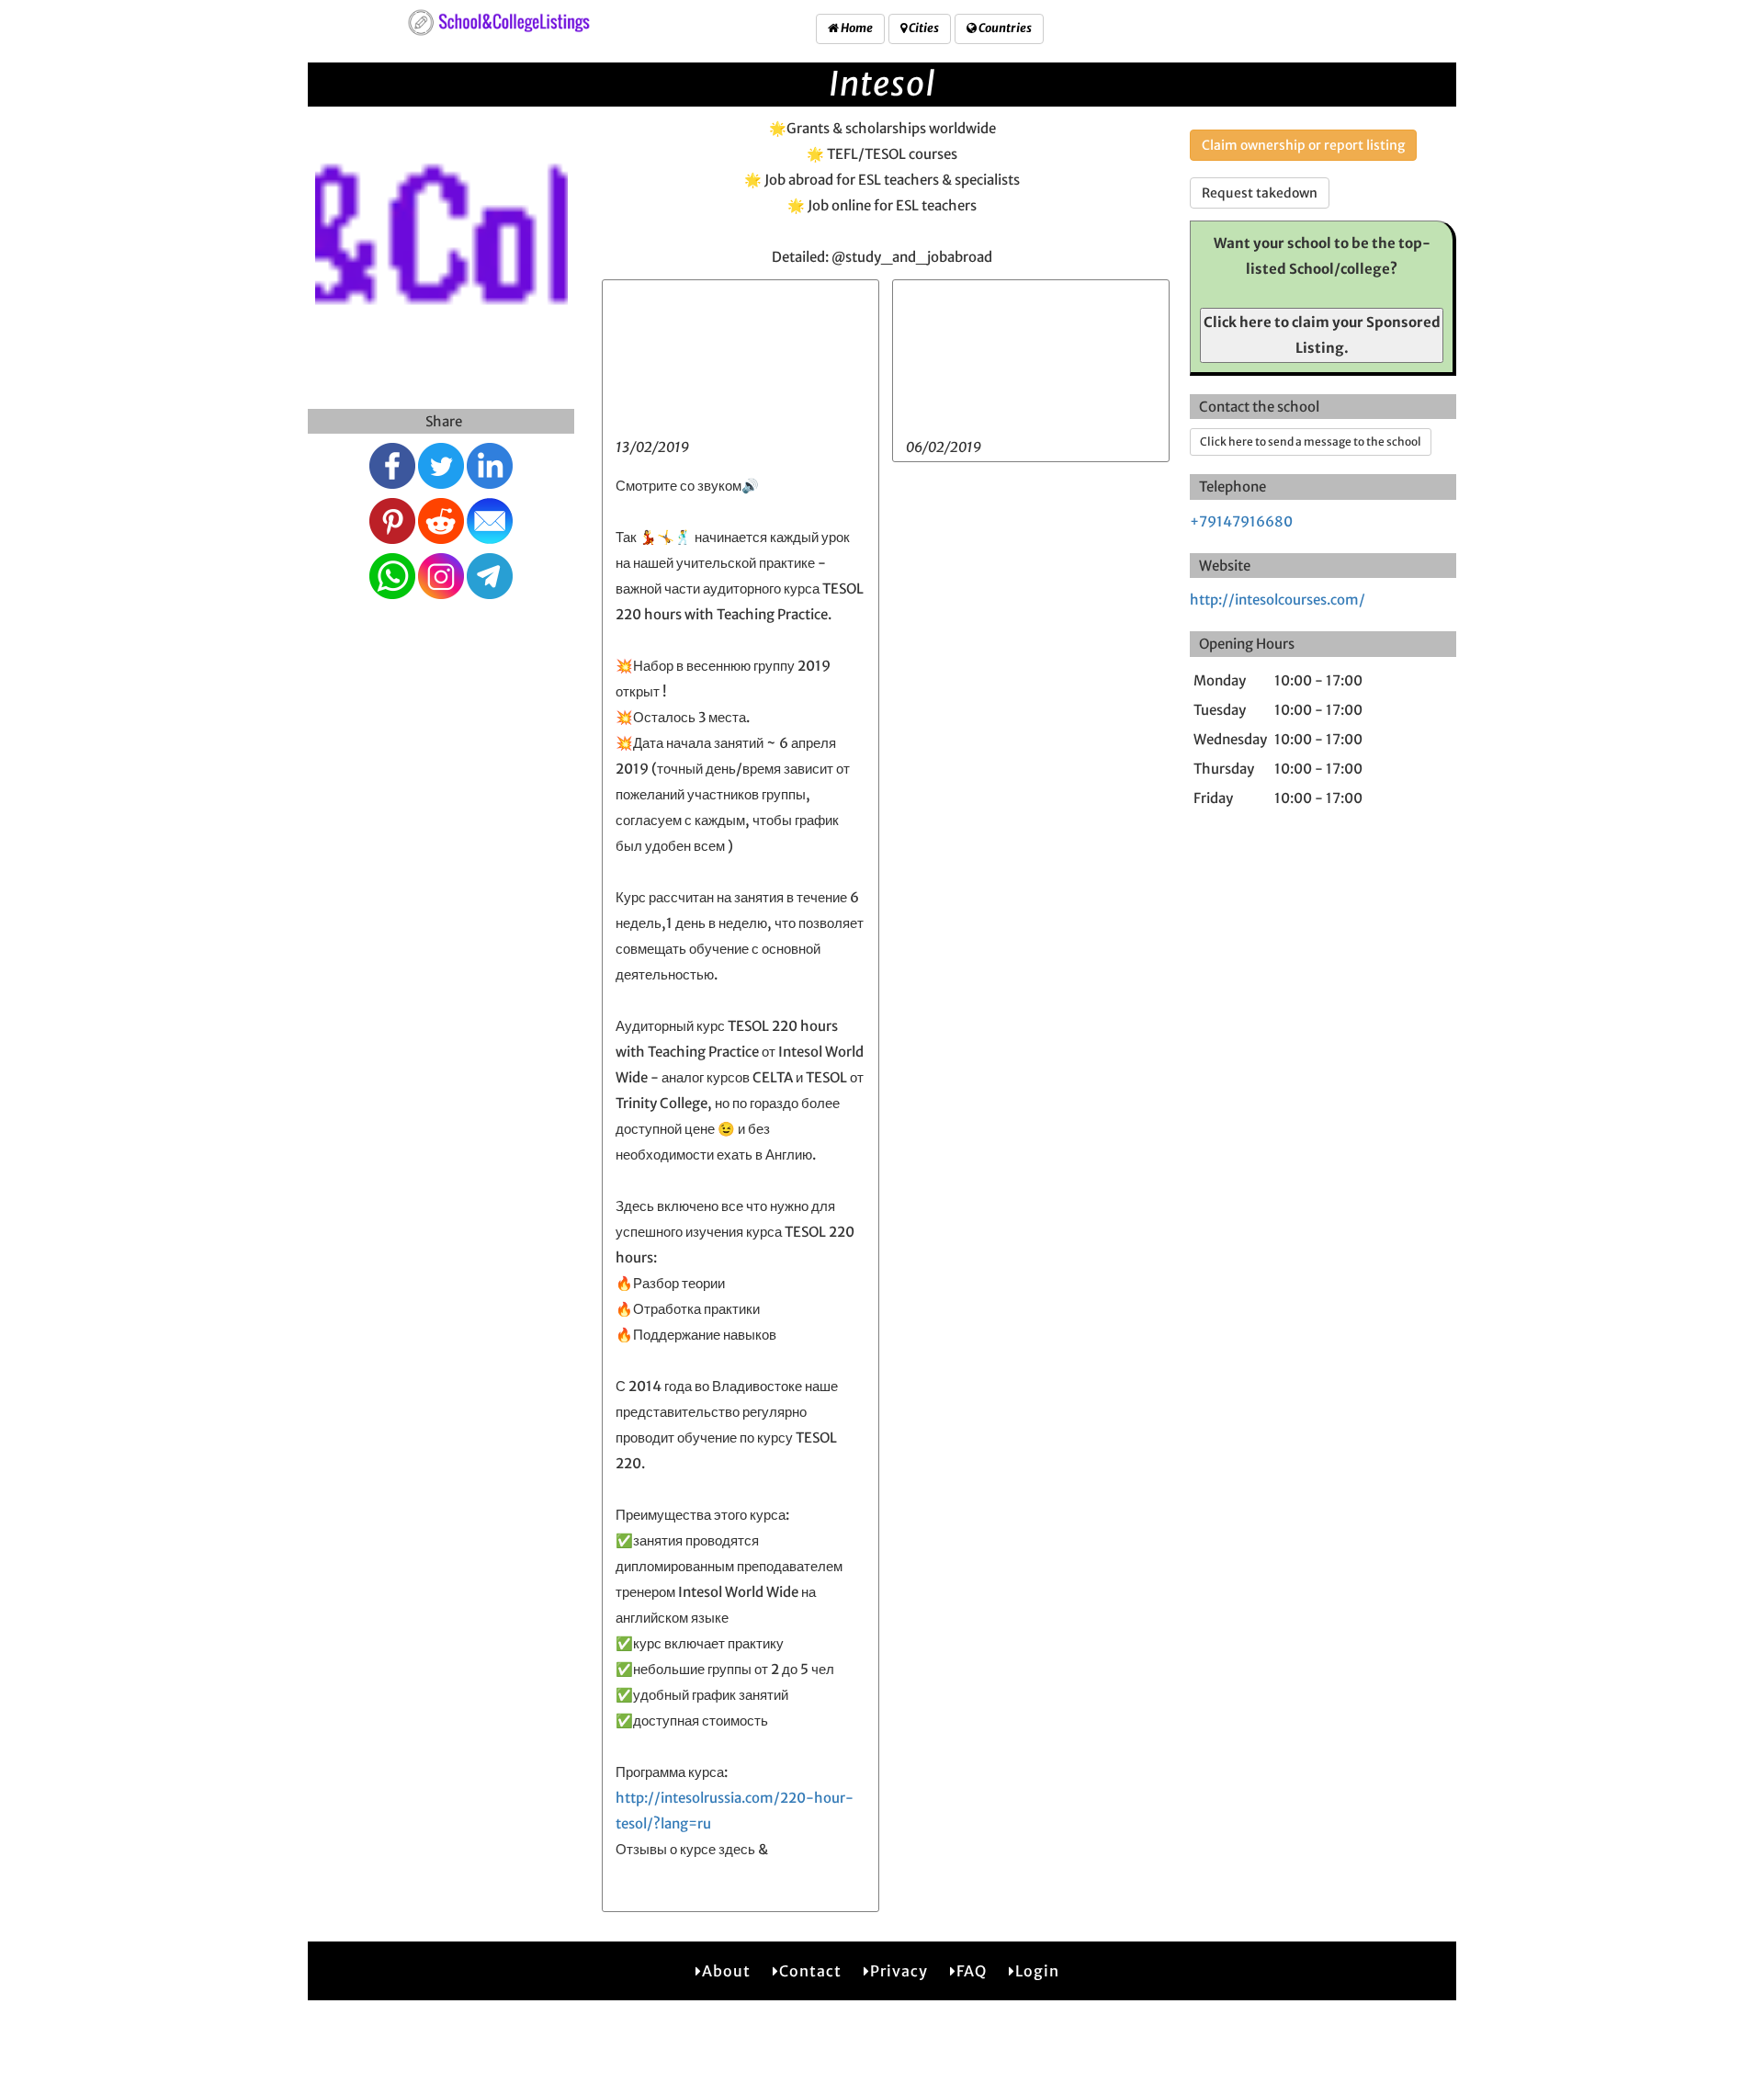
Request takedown (1260, 193)
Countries (1004, 28)
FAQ (972, 1971)
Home (856, 28)
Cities (923, 28)
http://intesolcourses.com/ (1278, 600)
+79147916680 (1241, 521)
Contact (810, 1971)
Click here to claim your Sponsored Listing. (1322, 335)
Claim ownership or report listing (1303, 145)
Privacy (899, 1971)
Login (1037, 1971)
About (726, 1971)
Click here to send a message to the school (1311, 442)
